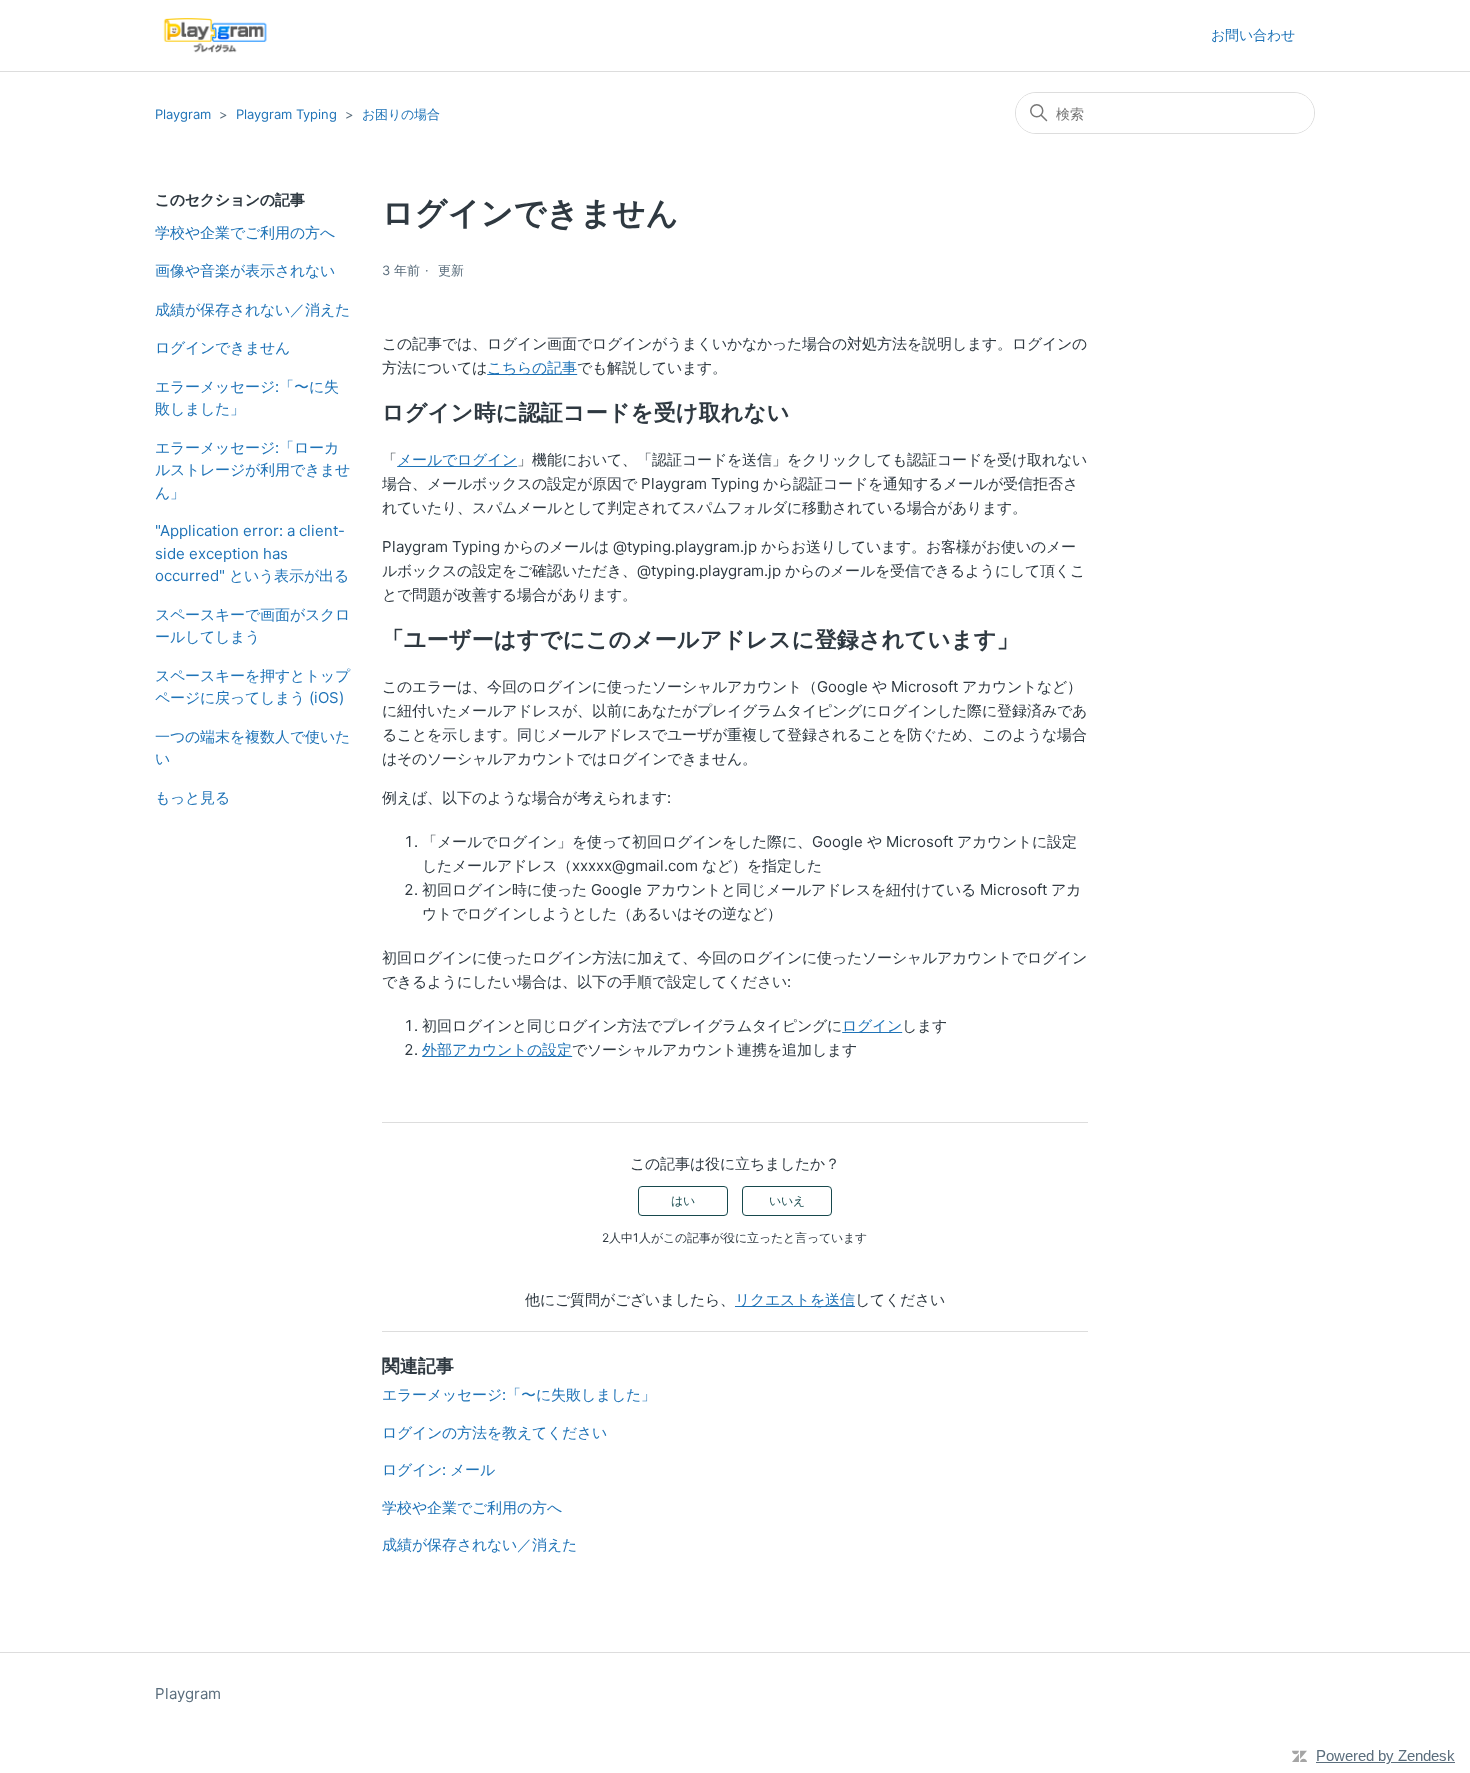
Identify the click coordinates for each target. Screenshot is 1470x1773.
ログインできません (222, 347)
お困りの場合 (401, 114)
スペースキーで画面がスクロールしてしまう (252, 626)
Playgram (183, 114)
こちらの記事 (532, 367)
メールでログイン (457, 459)
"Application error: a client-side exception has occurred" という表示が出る (252, 553)
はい (683, 1200)
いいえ (787, 1200)
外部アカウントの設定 (497, 1049)
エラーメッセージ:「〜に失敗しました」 (247, 398)
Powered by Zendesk (1385, 1755)
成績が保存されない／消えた (252, 309)
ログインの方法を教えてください (494, 1432)
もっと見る (192, 797)
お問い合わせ (1253, 34)
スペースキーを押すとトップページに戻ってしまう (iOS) (252, 687)
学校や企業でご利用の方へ (245, 232)
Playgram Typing (286, 114)
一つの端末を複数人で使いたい (252, 748)
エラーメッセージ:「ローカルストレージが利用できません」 (252, 470)
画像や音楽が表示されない (245, 270)
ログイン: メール (438, 1469)
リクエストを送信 (795, 1299)
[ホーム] (215, 35)
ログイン (872, 1025)
